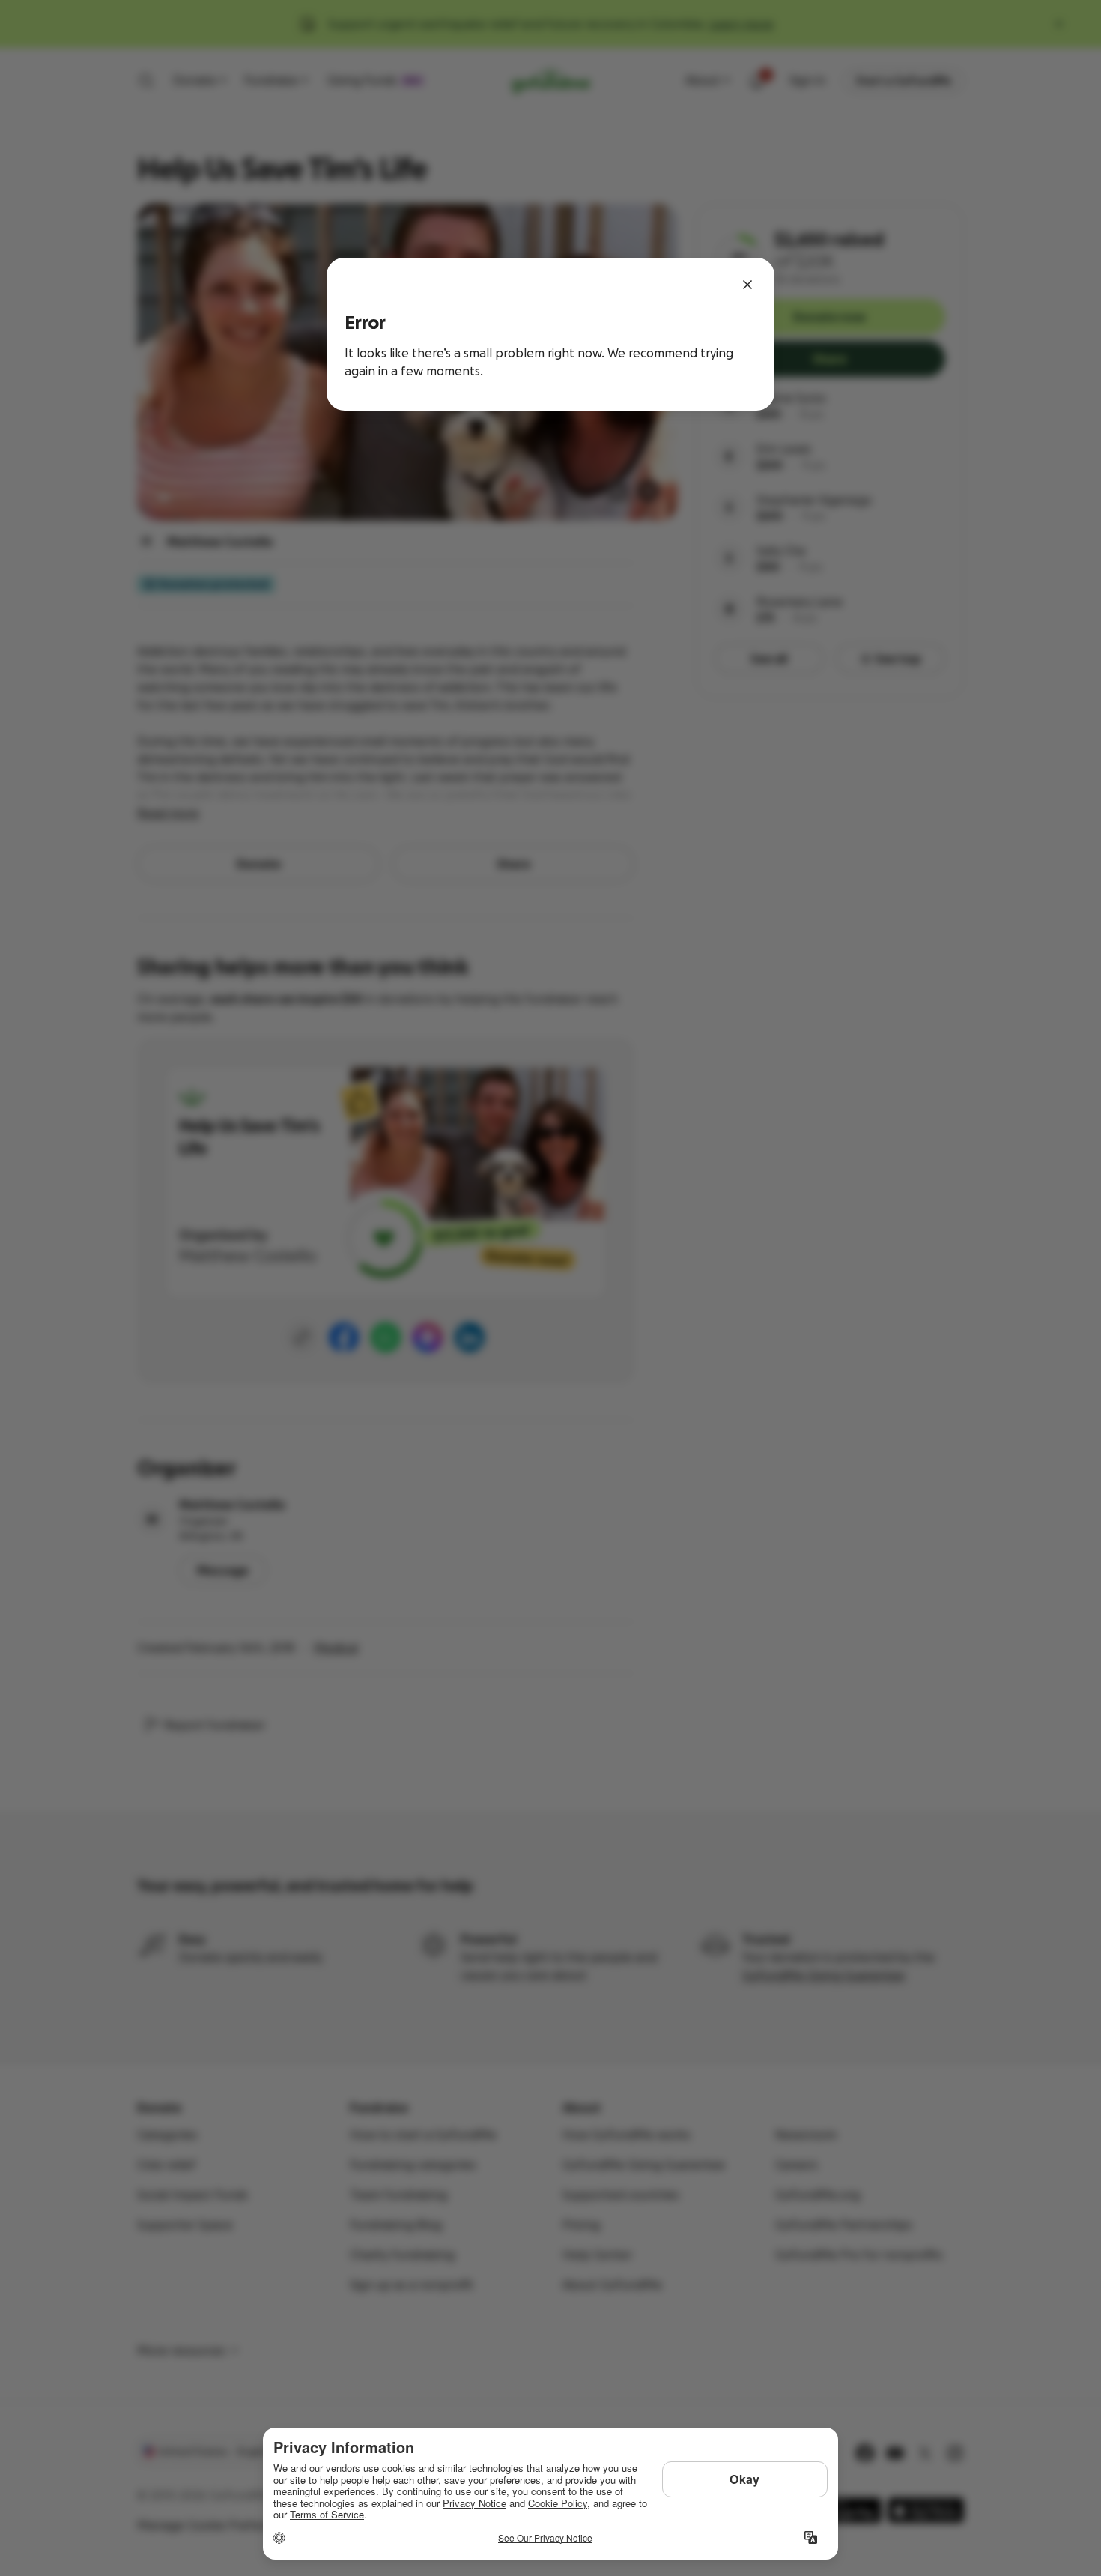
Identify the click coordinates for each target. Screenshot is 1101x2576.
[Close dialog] (747, 285)
